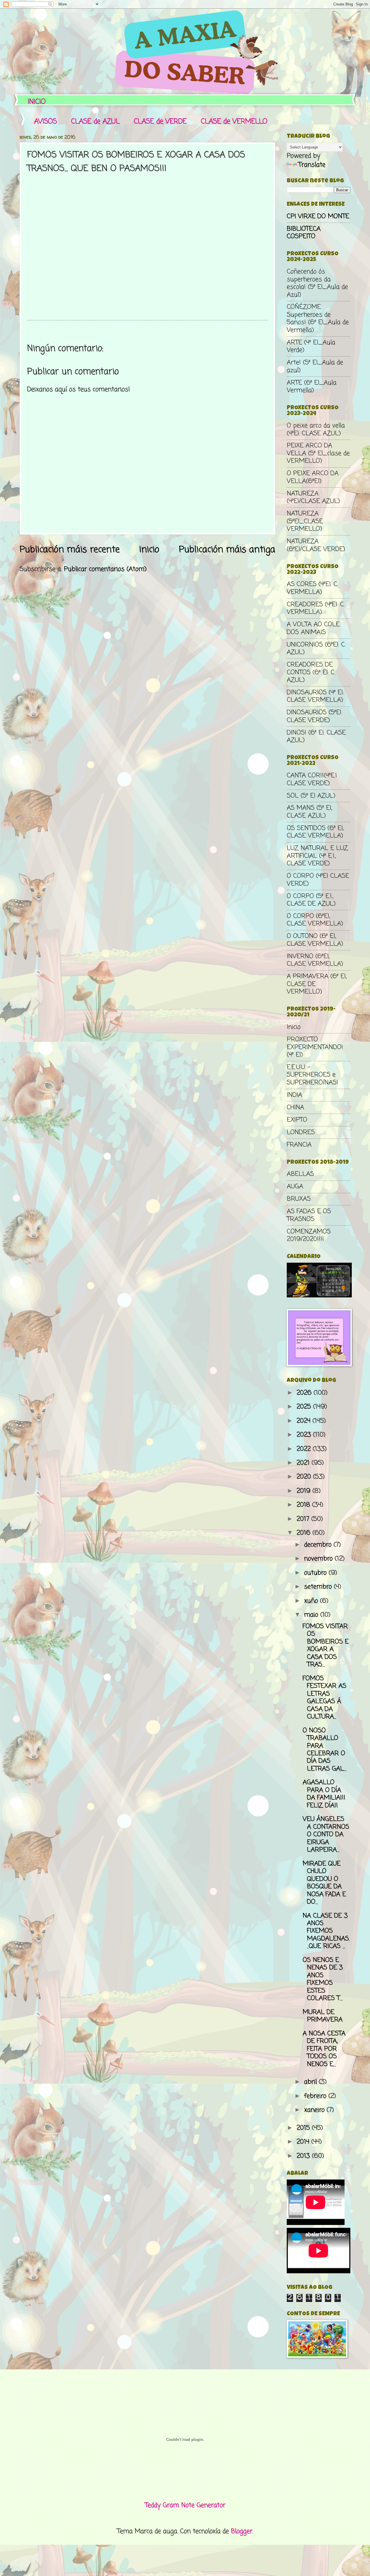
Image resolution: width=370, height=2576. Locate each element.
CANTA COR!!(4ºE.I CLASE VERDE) (312, 779)
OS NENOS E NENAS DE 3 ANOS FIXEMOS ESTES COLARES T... (323, 1979)
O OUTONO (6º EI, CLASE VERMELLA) (315, 940)
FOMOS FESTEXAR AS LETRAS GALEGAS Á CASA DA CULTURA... (324, 1698)
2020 (305, 1477)
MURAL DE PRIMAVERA (323, 2016)
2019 (305, 1491)
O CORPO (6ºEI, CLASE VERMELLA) (315, 920)
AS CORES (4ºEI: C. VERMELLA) (312, 588)
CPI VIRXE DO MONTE (318, 216)
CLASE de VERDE (160, 122)
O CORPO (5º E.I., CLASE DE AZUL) (311, 900)
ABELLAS (300, 1174)
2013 (304, 2156)
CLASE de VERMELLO (234, 122)
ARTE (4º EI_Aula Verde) (311, 346)
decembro (319, 1545)
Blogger (242, 2531)
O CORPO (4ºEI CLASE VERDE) (318, 880)
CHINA (295, 1108)
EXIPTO (297, 1120)
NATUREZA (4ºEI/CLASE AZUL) (313, 497)
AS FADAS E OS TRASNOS (309, 1215)
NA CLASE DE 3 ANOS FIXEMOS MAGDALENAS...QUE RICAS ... (326, 1931)
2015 (304, 2128)
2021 (304, 1463)
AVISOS (46, 122)
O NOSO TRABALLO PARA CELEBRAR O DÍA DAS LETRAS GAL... (325, 1750)
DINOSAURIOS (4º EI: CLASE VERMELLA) (315, 696)
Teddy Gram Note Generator (185, 2505)
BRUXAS (299, 1199)
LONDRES (301, 1132)
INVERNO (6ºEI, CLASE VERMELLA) (315, 960)
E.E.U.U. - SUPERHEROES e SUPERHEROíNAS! (312, 1075)
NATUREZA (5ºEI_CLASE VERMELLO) (305, 521)
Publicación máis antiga (227, 550)
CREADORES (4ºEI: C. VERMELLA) (316, 608)
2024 (305, 1421)
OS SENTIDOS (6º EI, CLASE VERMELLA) (315, 832)
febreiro (316, 2096)
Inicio (149, 550)
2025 (305, 1407)
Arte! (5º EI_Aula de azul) (315, 366)
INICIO (37, 102)
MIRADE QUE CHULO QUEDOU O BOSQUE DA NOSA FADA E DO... (324, 1883)
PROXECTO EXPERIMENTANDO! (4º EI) (315, 1047)
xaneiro (315, 2110)
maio (312, 1615)
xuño (312, 1601)
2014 (304, 2142)
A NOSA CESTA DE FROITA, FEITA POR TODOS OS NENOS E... (324, 2049)
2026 (305, 1393)
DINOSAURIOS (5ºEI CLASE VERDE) (314, 716)
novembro (319, 1559)
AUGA (295, 1187)
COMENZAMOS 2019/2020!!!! (309, 1235)
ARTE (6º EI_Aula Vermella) (312, 387)
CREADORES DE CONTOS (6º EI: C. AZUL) (311, 672)
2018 (304, 1505)
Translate (312, 165)
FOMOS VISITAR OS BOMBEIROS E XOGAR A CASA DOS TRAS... (326, 1646)
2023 (305, 1435)
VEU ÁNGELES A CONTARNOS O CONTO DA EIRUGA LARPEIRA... (326, 1835)
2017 (304, 1519)
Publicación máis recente (70, 550)
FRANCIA (299, 1145)
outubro (316, 1573)
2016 (305, 1533)
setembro (319, 1587)
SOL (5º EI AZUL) (311, 796)
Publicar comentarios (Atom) (105, 569)
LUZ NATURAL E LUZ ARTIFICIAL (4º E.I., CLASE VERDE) (317, 856)
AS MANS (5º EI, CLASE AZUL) (309, 812)
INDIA (294, 1095)
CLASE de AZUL (95, 122)
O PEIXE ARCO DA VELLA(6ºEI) (313, 477)
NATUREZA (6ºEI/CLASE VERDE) (316, 545)
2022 (305, 1449)
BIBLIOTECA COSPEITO (304, 233)
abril (311, 2082)
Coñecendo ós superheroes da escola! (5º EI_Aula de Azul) (317, 283)
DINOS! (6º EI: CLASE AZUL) (316, 737)
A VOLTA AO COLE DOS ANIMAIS (313, 628)
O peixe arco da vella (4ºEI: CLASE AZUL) (316, 429)
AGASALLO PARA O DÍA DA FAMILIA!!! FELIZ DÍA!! (324, 1794)
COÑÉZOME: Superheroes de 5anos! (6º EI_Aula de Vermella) (318, 318)
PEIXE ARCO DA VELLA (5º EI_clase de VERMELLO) (318, 453)
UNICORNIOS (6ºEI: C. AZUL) (316, 649)
